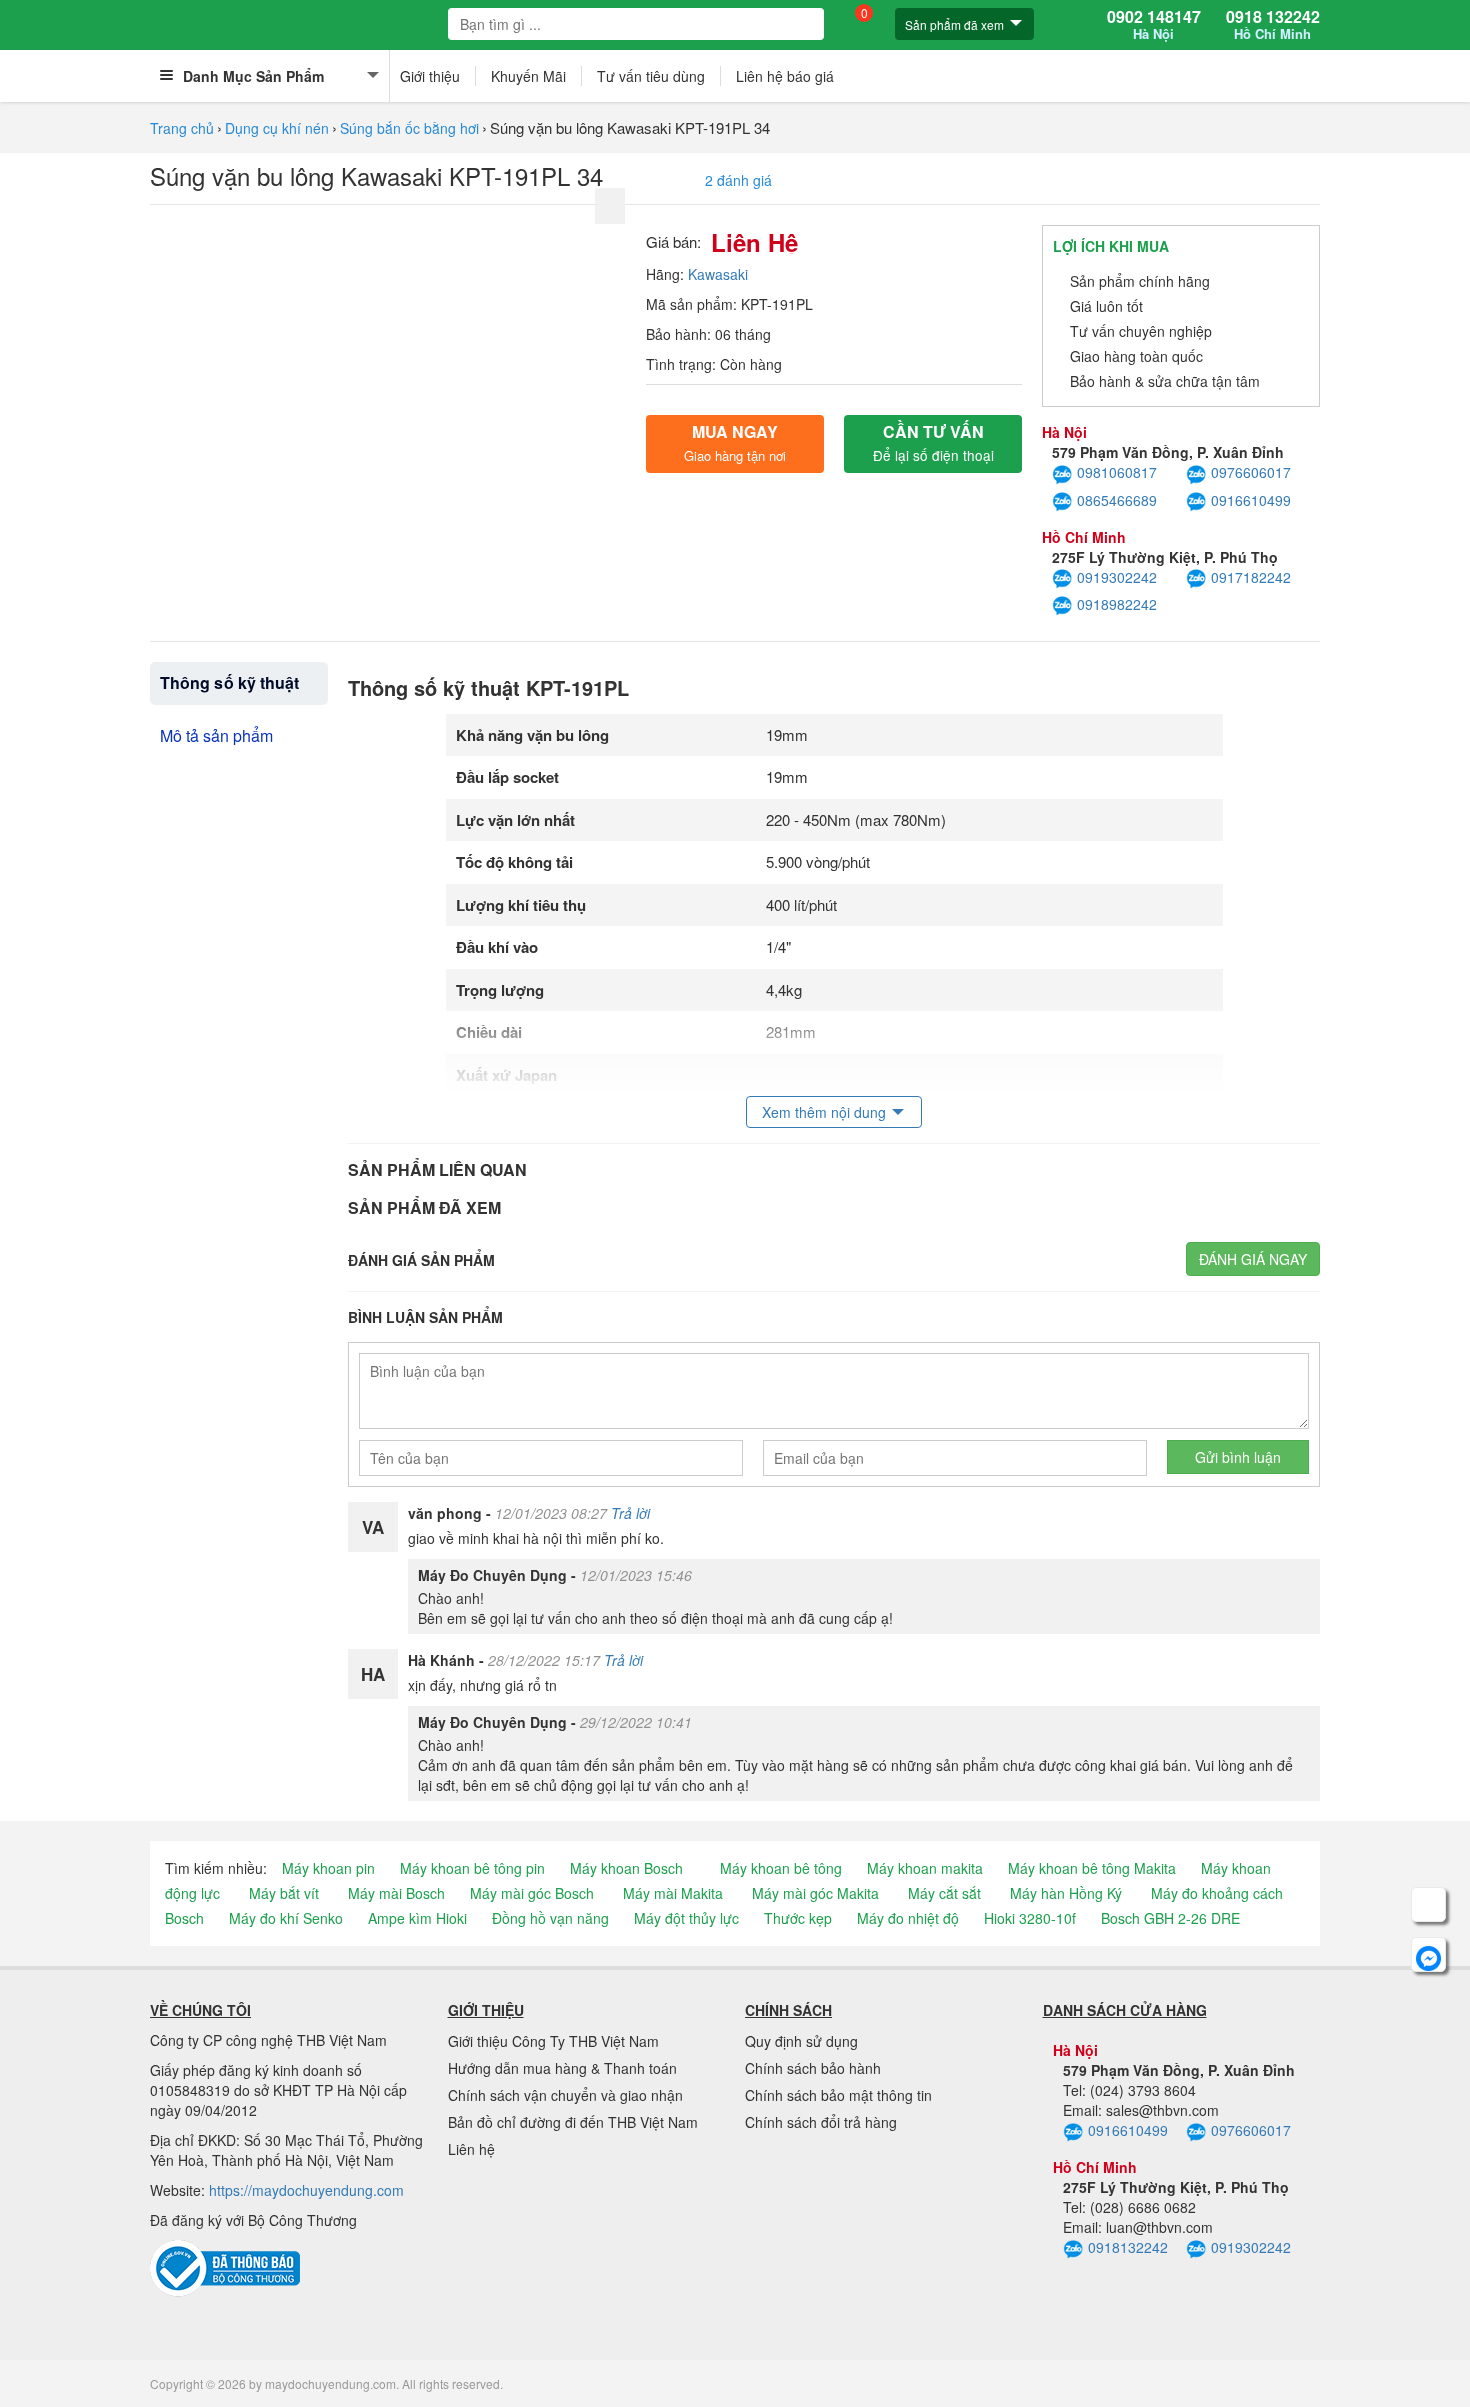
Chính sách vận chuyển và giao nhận (565, 2095)
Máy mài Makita (673, 1893)
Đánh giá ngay (1253, 1259)
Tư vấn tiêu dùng (651, 76)
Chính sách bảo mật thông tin (838, 2095)
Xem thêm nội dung (824, 1112)
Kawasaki (718, 274)
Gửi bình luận (1238, 1457)
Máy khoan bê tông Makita (1092, 1868)
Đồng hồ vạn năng (550, 1918)
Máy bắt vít (284, 1893)
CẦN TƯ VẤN (933, 442)
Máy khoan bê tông (781, 1868)
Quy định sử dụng (801, 2041)
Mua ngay (735, 442)
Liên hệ (471, 2149)
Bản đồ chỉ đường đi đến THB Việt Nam (573, 2122)
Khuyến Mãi (528, 76)
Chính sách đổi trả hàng (821, 2122)
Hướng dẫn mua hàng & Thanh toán (562, 2068)
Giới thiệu (430, 76)
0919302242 (1117, 577)
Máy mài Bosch (396, 1893)
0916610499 (1251, 500)
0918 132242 (1273, 25)
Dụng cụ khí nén (277, 128)
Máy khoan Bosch (626, 1868)
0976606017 (1251, 472)
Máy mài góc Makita (815, 1893)
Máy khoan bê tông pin (472, 1868)
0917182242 (1251, 577)
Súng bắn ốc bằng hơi (409, 128)
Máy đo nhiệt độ (908, 1918)
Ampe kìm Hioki (417, 1918)
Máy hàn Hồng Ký (1066, 1893)
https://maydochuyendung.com (306, 2190)
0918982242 (1117, 604)
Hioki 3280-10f (1030, 1918)
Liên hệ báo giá (785, 76)
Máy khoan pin (328, 1868)
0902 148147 (1154, 25)
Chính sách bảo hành (813, 2068)
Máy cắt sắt (944, 1893)
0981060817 (1117, 472)
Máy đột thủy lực (686, 1918)
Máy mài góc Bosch (532, 1893)
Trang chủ (182, 128)
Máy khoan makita (925, 1868)
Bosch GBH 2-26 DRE (1170, 1918)
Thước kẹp (798, 1918)
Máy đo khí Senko (286, 1918)
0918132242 (1128, 2247)
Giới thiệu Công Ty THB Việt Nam (553, 2041)
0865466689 (1117, 500)
